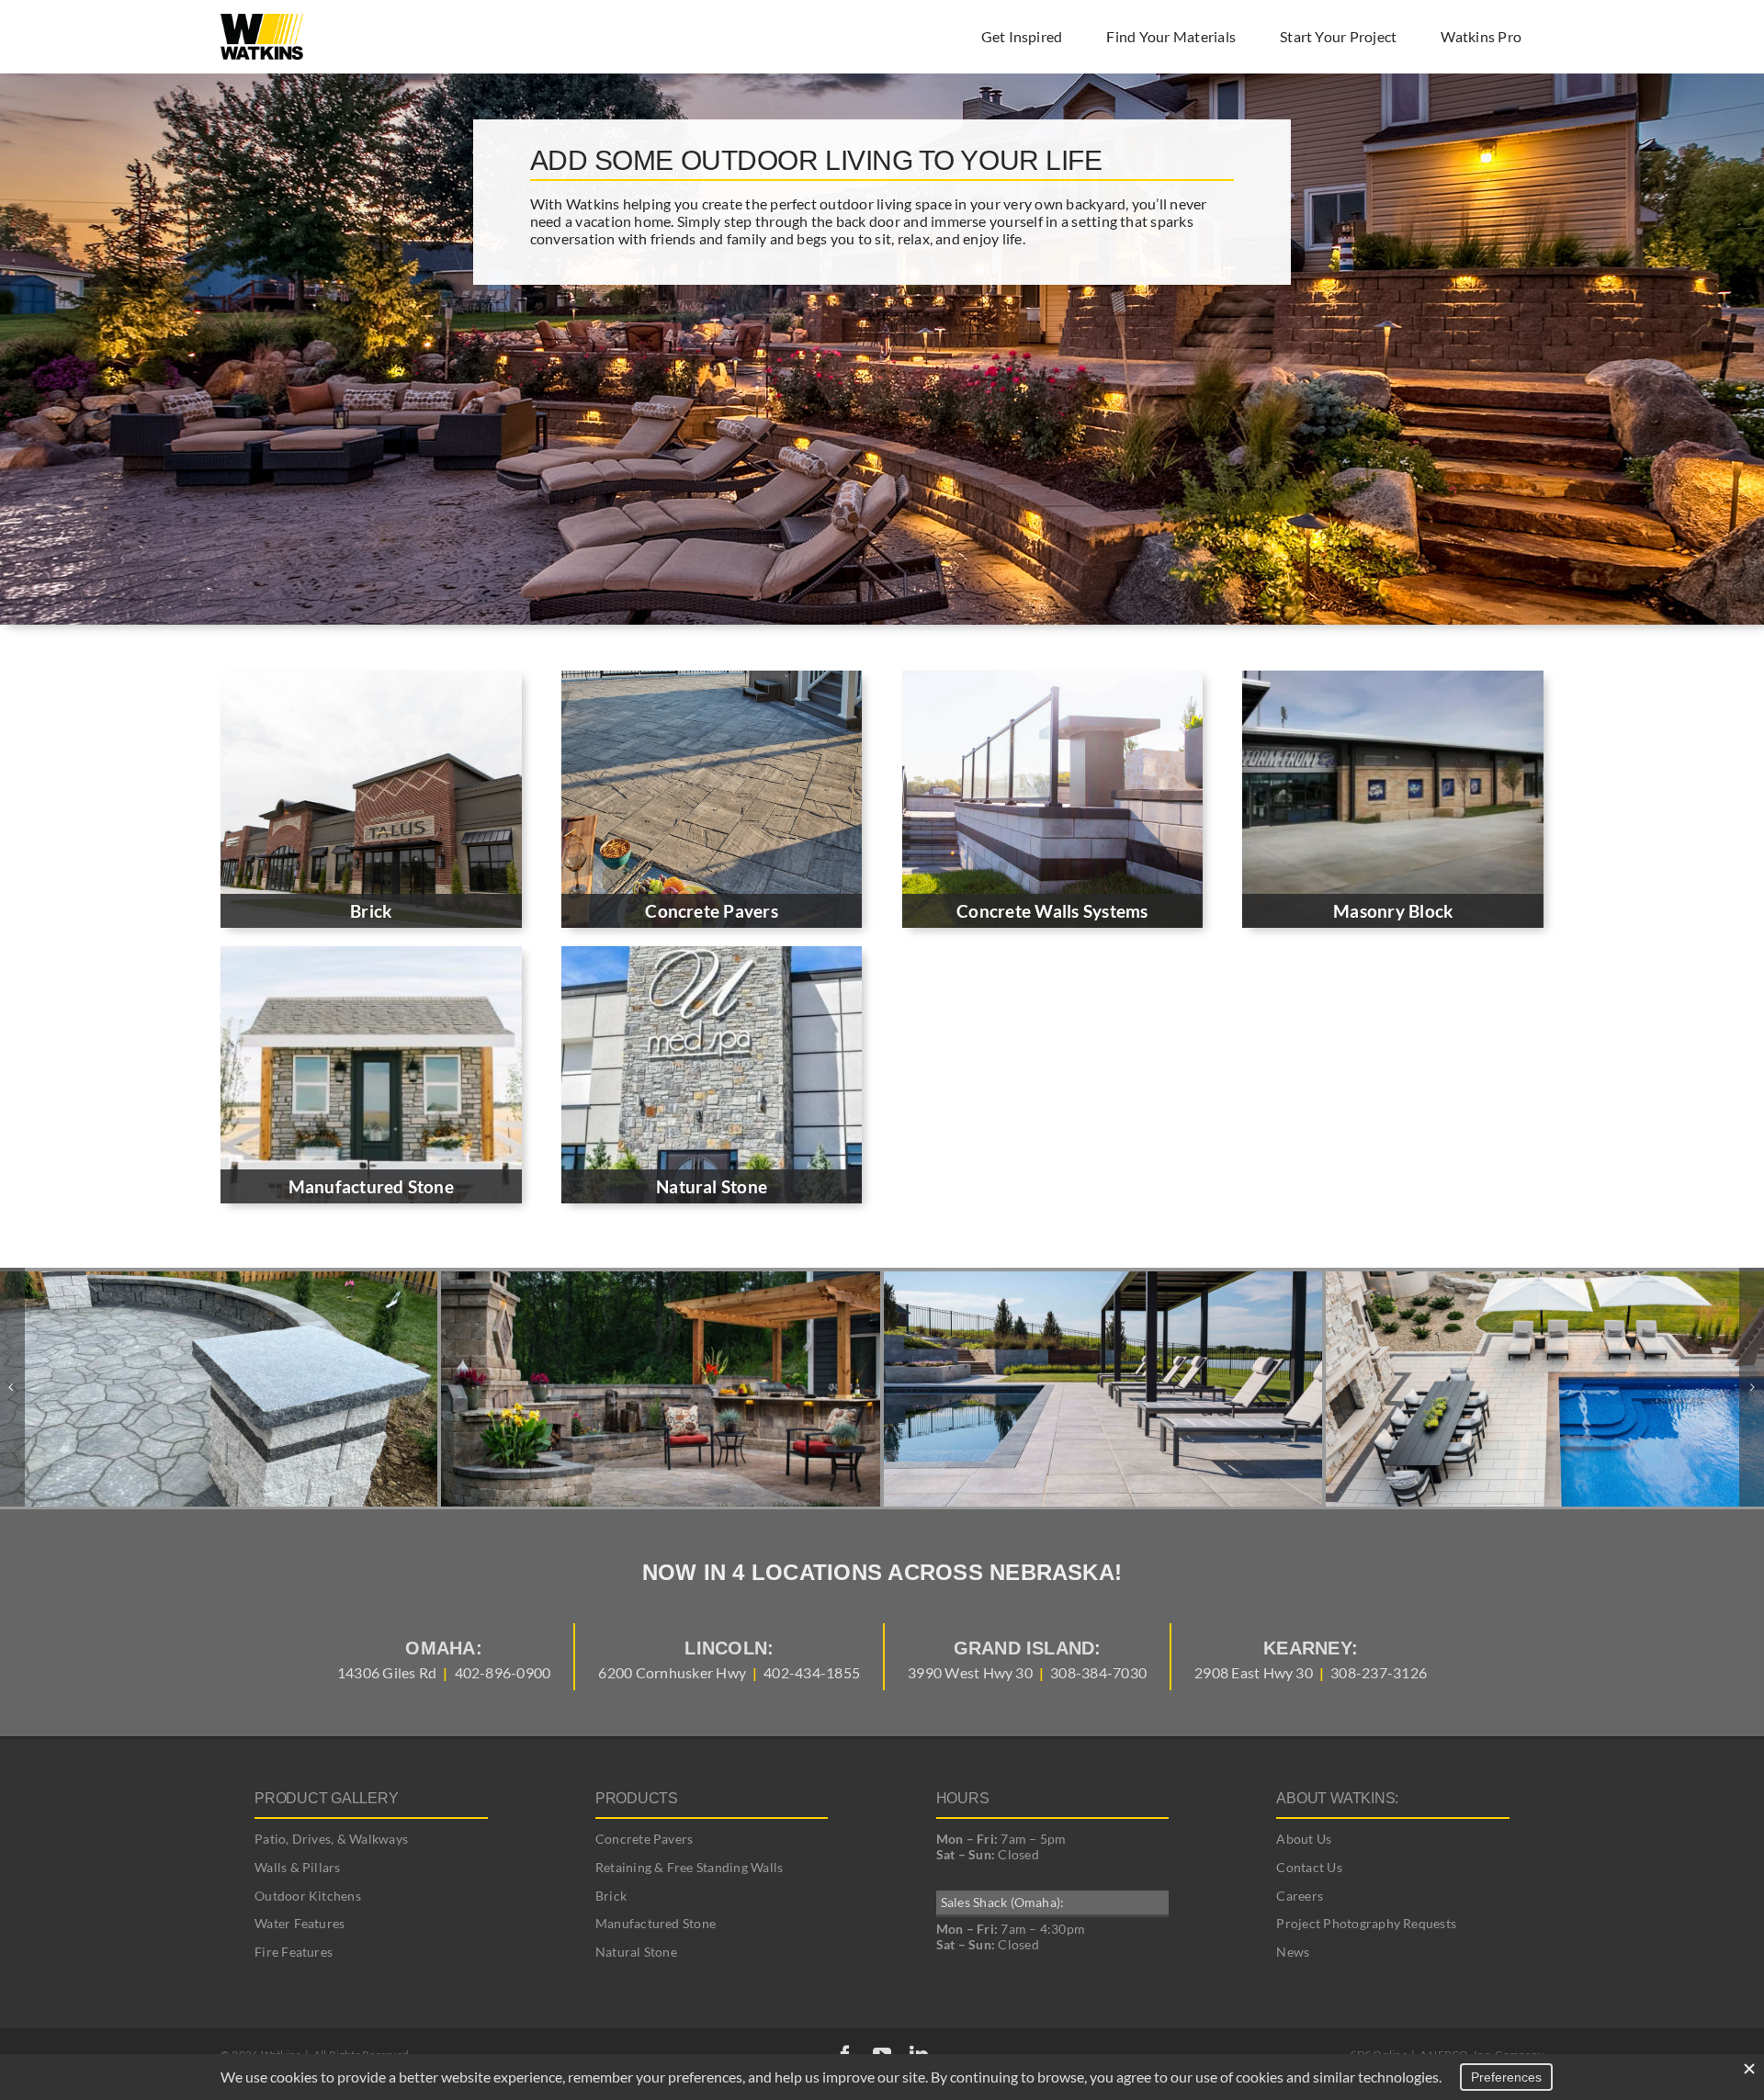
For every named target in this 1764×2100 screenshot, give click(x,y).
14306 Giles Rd (387, 1672)
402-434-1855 (812, 1672)
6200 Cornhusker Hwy (672, 1672)
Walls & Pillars (298, 1867)
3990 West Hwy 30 (970, 1672)
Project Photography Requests (1366, 1923)
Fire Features (294, 1952)
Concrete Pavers (645, 1839)
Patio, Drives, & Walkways (331, 1839)
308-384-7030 (1098, 1672)
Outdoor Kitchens (308, 1896)
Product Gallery (326, 1798)
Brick (611, 1896)
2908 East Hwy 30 (1254, 1672)
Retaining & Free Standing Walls (689, 1867)
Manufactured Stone (656, 1923)
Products (637, 1798)
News (1293, 1952)
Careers (1300, 1896)
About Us (1304, 1839)
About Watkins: (1337, 1798)
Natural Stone (636, 1952)
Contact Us (1309, 1867)
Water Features (300, 1923)
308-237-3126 (1379, 1672)
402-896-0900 (503, 1672)
